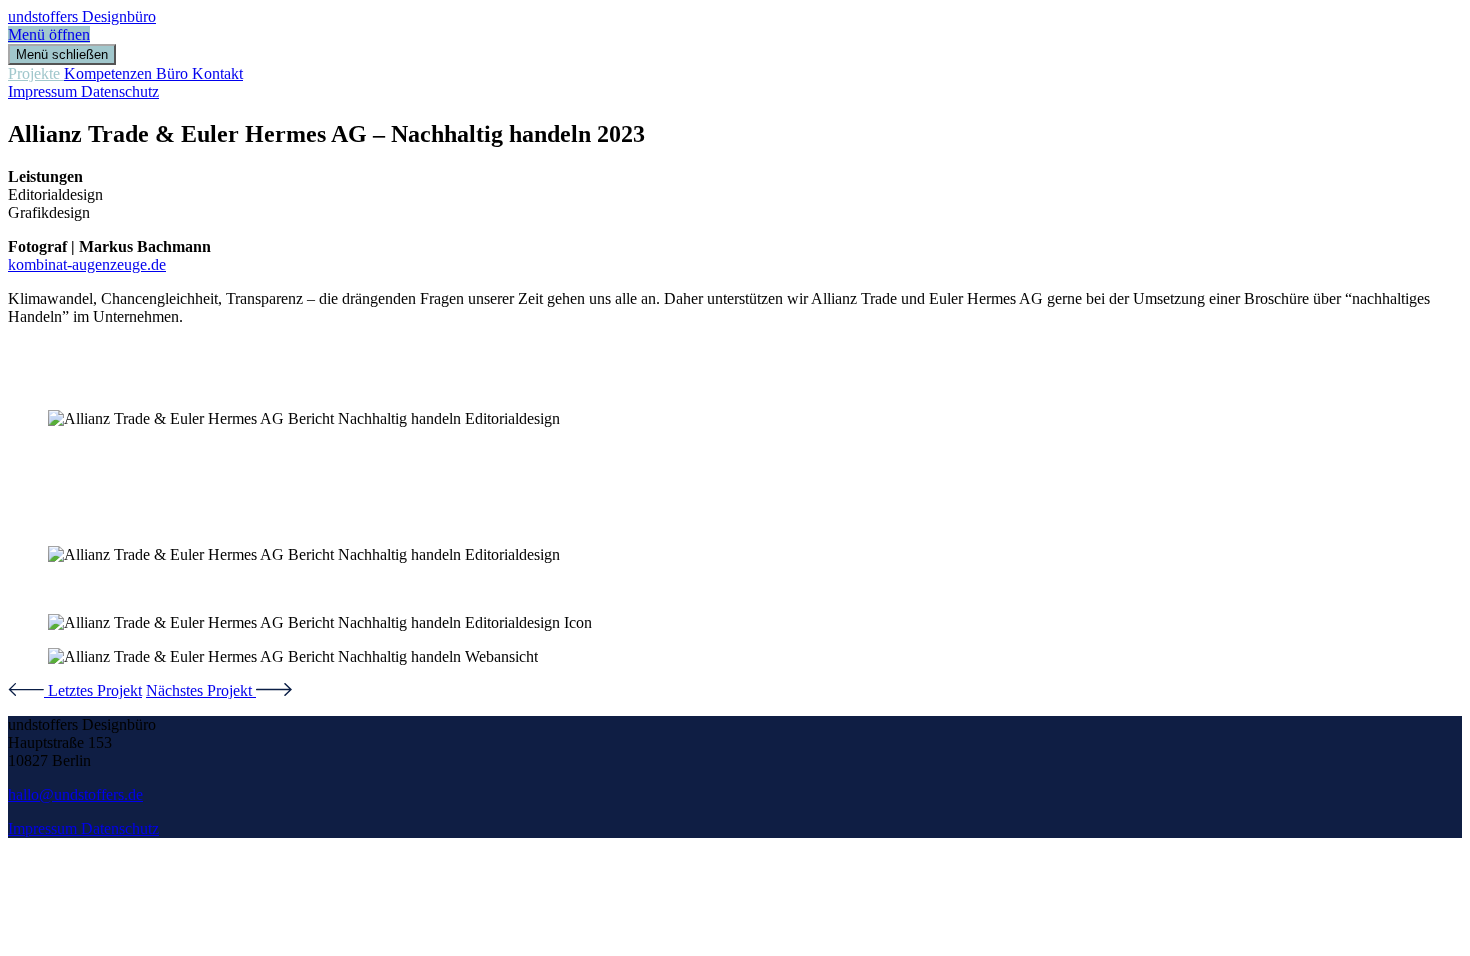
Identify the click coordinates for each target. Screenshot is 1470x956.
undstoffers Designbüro (82, 16)
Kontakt (217, 73)
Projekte (36, 73)
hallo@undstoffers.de (75, 794)
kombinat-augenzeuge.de (87, 264)
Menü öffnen (49, 34)
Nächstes (199, 690)
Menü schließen (62, 54)
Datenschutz (120, 91)
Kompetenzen (110, 73)
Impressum (44, 91)
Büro (174, 73)
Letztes (93, 690)
